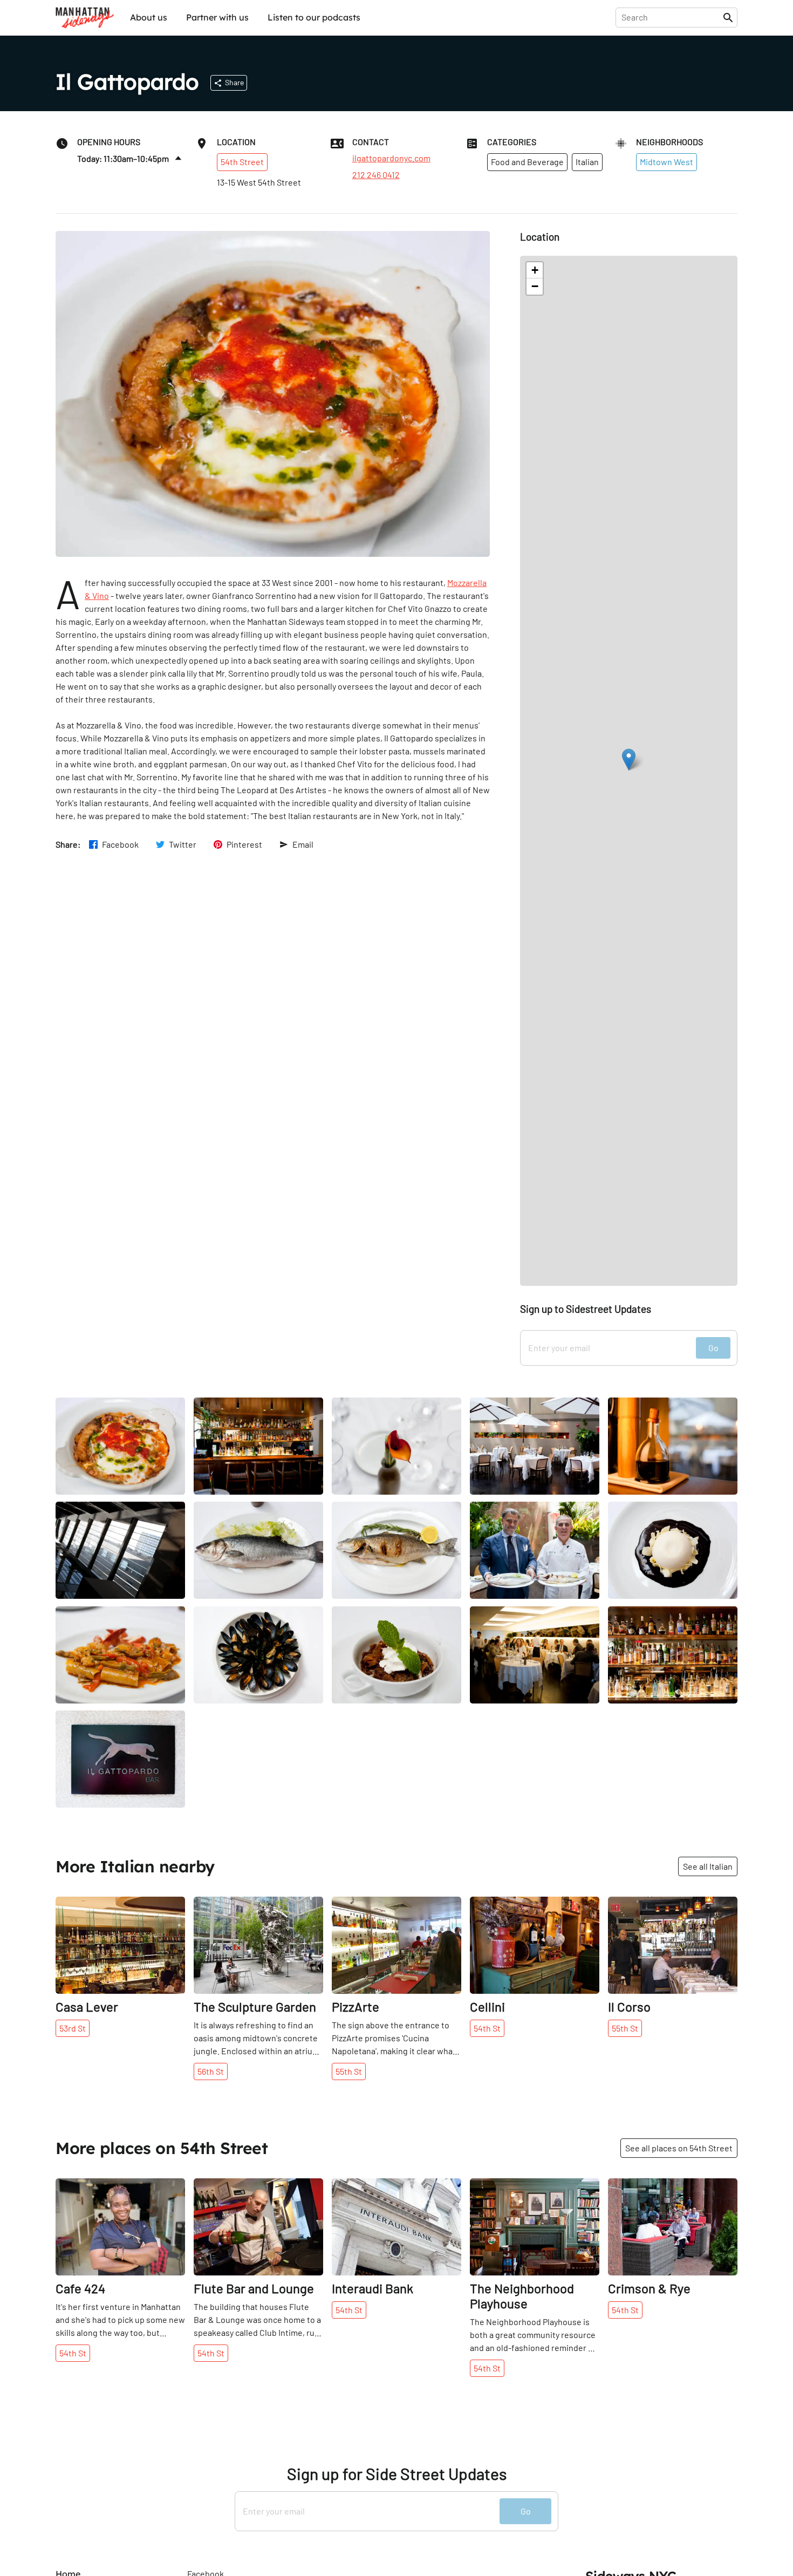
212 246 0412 (376, 175)
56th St (211, 2071)
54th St (487, 2028)
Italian (587, 162)
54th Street (242, 162)
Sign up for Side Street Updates (397, 2474)
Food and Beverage (527, 162)
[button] (629, 759)
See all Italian (708, 1866)
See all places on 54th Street (679, 2148)
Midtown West (666, 162)
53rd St (73, 2028)
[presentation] (671, 17)
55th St (349, 2071)
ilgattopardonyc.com (391, 158)
